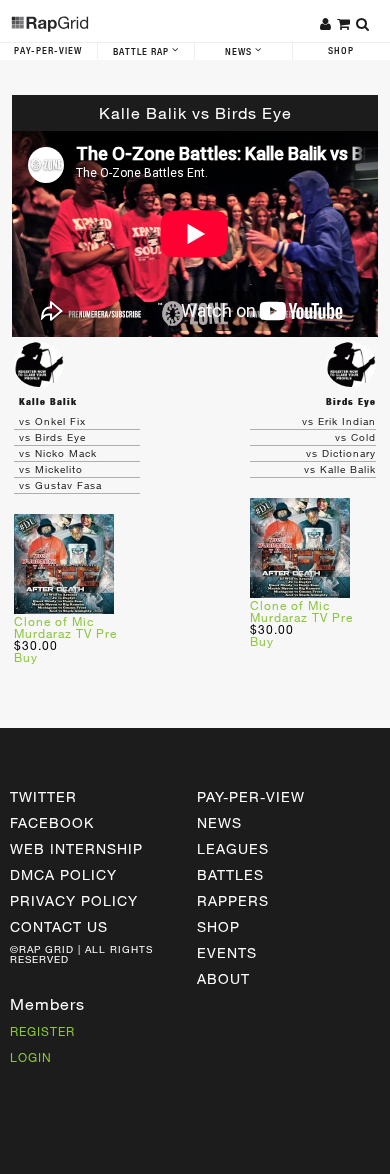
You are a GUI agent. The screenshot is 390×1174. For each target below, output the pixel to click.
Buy (26, 657)
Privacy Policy (74, 900)
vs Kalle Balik (340, 469)
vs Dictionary (341, 453)
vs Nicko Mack (58, 453)
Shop (218, 926)
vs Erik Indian (339, 421)
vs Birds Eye (52, 437)
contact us (59, 926)
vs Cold (355, 437)
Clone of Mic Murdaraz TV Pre (65, 627)
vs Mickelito (51, 469)
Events (227, 952)
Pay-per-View (251, 796)
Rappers (233, 900)
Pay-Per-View (48, 51)
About (223, 978)
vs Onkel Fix (52, 421)
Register (42, 1031)
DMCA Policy (63, 874)
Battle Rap (142, 52)
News (240, 52)
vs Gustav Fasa (60, 485)
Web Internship (76, 848)
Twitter (43, 796)
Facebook (52, 822)
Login (31, 1057)
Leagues (233, 848)
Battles (230, 874)
